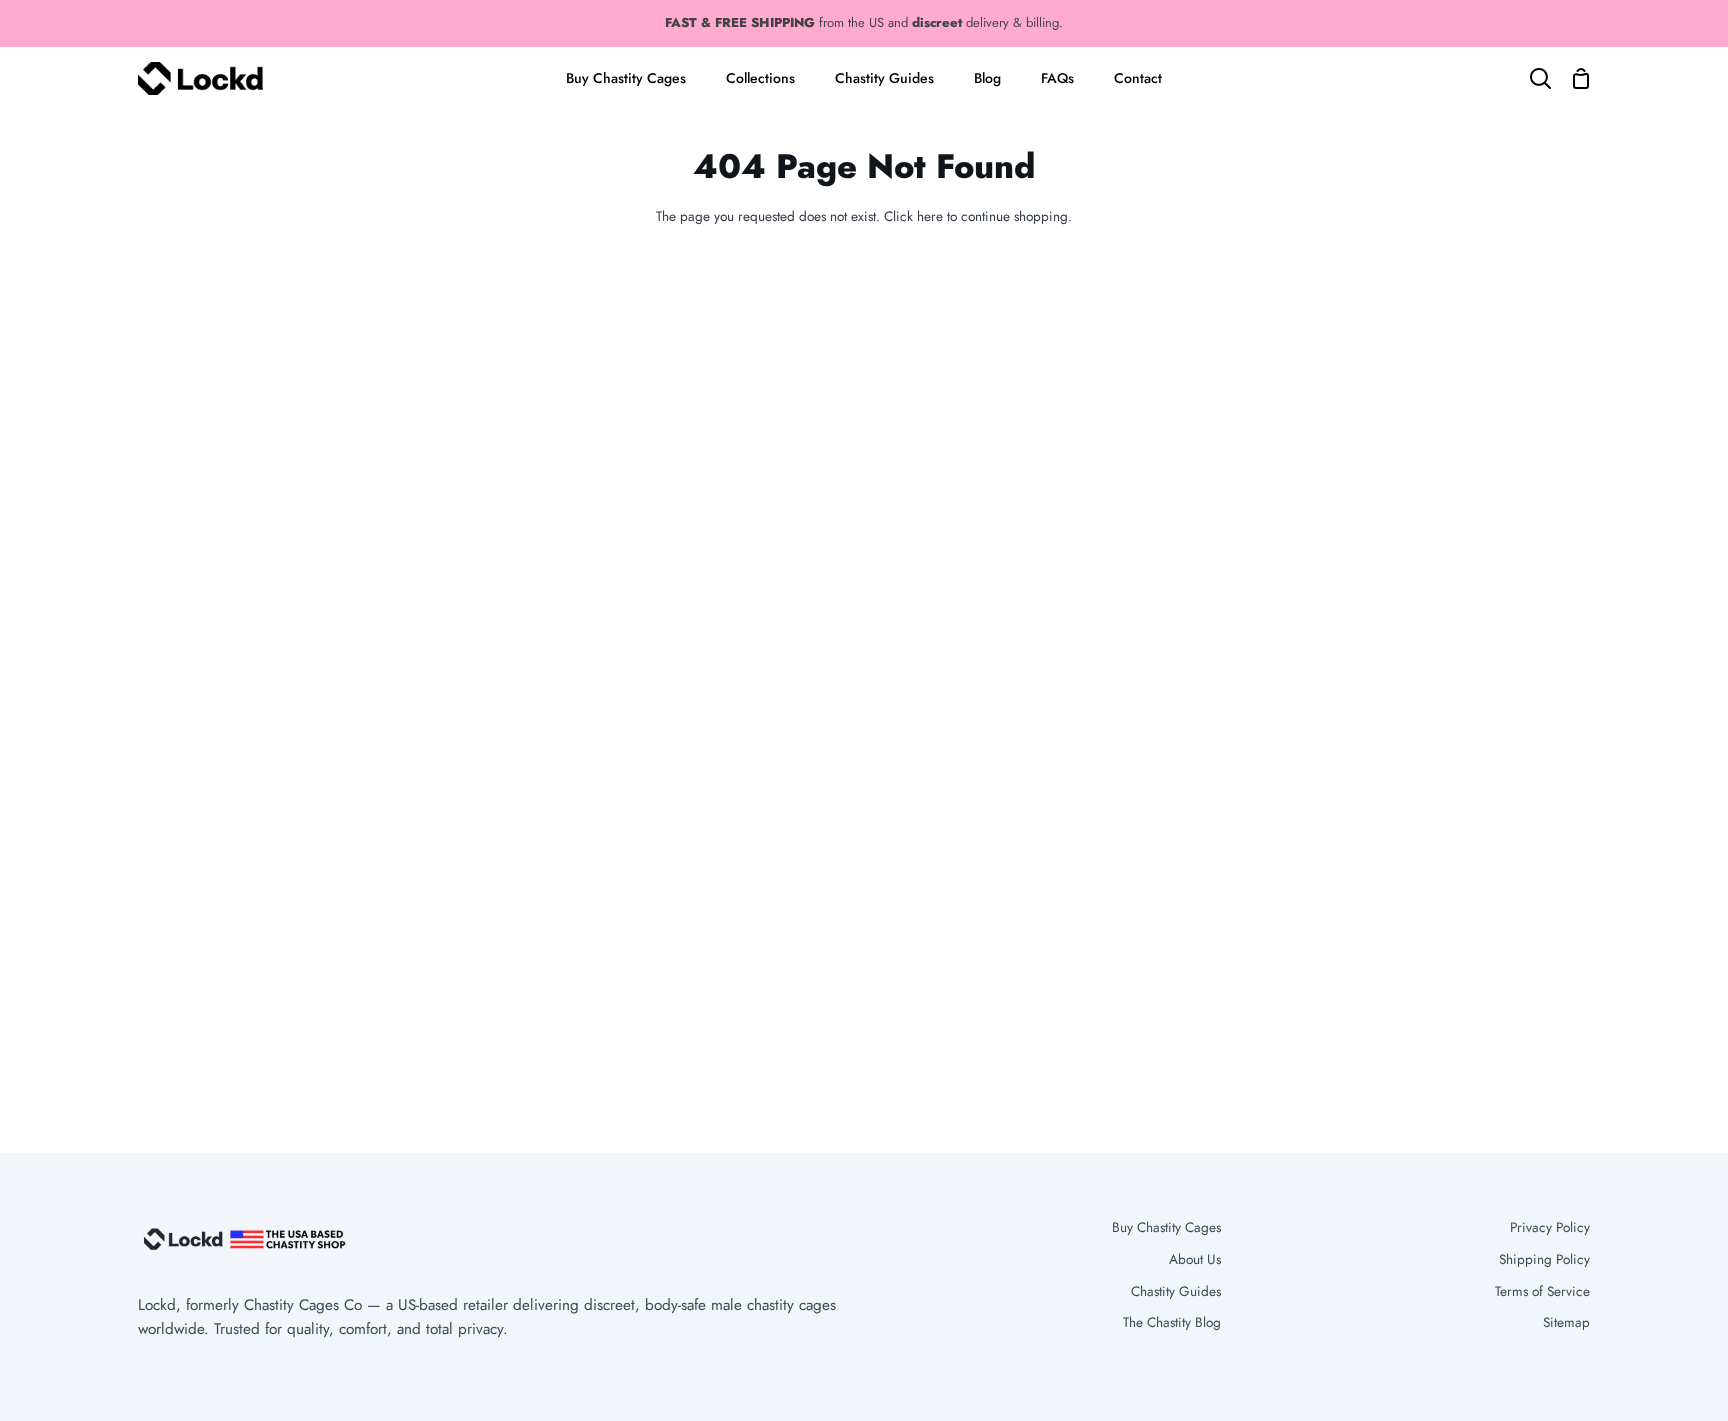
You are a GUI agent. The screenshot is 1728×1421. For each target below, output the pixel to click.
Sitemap (1566, 1322)
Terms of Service (1542, 1291)
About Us (1195, 1259)
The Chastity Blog (1172, 1322)
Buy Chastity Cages (1166, 1227)
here (930, 216)
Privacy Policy (1550, 1227)
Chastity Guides (1176, 1291)
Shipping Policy (1544, 1259)
